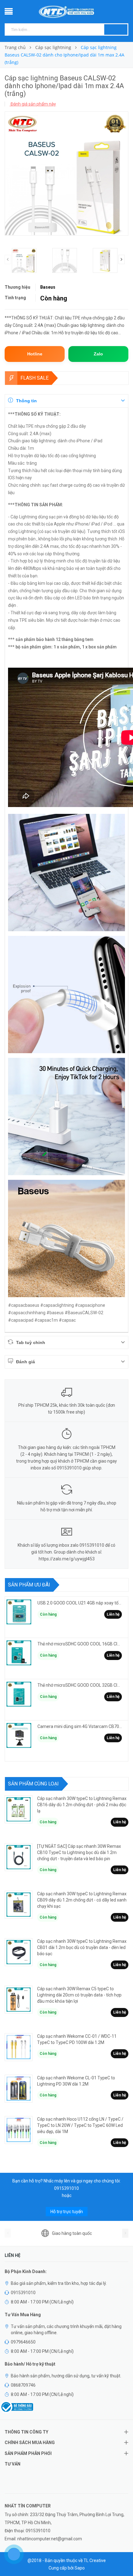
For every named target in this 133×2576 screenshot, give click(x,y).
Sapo (80, 2568)
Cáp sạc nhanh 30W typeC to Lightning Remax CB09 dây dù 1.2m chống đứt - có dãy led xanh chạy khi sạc (82, 1900)
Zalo (98, 354)
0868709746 (23, 2385)
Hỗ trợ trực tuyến (67, 2212)
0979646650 (23, 2342)
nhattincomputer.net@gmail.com (50, 2539)
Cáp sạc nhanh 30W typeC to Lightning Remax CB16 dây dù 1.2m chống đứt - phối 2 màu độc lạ (82, 1805)
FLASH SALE (34, 378)
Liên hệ (113, 1614)
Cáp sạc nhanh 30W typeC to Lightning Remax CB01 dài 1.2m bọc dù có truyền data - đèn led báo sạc (82, 1947)
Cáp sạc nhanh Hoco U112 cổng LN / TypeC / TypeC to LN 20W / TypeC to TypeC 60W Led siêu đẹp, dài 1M (80, 2125)
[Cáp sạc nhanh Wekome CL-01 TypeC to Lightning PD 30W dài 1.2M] (19, 2089)
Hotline (35, 354)
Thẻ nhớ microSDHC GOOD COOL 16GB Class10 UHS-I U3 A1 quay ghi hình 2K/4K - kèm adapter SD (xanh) (80, 1644)
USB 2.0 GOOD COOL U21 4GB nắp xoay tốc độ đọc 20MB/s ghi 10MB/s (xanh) (80, 1603)
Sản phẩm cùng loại (33, 1784)
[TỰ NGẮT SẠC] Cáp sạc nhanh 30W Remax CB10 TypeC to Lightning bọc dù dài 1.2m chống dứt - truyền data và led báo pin (79, 1852)
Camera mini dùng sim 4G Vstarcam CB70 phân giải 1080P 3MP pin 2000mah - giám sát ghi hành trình (80, 1726)
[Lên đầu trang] (121, 2557)
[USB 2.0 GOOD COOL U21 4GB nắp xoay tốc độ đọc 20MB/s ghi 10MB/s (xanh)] (19, 1612)
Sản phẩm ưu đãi (29, 1585)
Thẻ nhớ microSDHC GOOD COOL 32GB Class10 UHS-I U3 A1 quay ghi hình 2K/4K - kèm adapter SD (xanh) (80, 1685)
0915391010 (66, 2188)
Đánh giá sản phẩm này (33, 104)
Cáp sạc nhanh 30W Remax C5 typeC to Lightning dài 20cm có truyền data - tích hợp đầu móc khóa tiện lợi (79, 1995)
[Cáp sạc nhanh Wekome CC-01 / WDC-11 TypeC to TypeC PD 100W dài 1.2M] (19, 2047)
